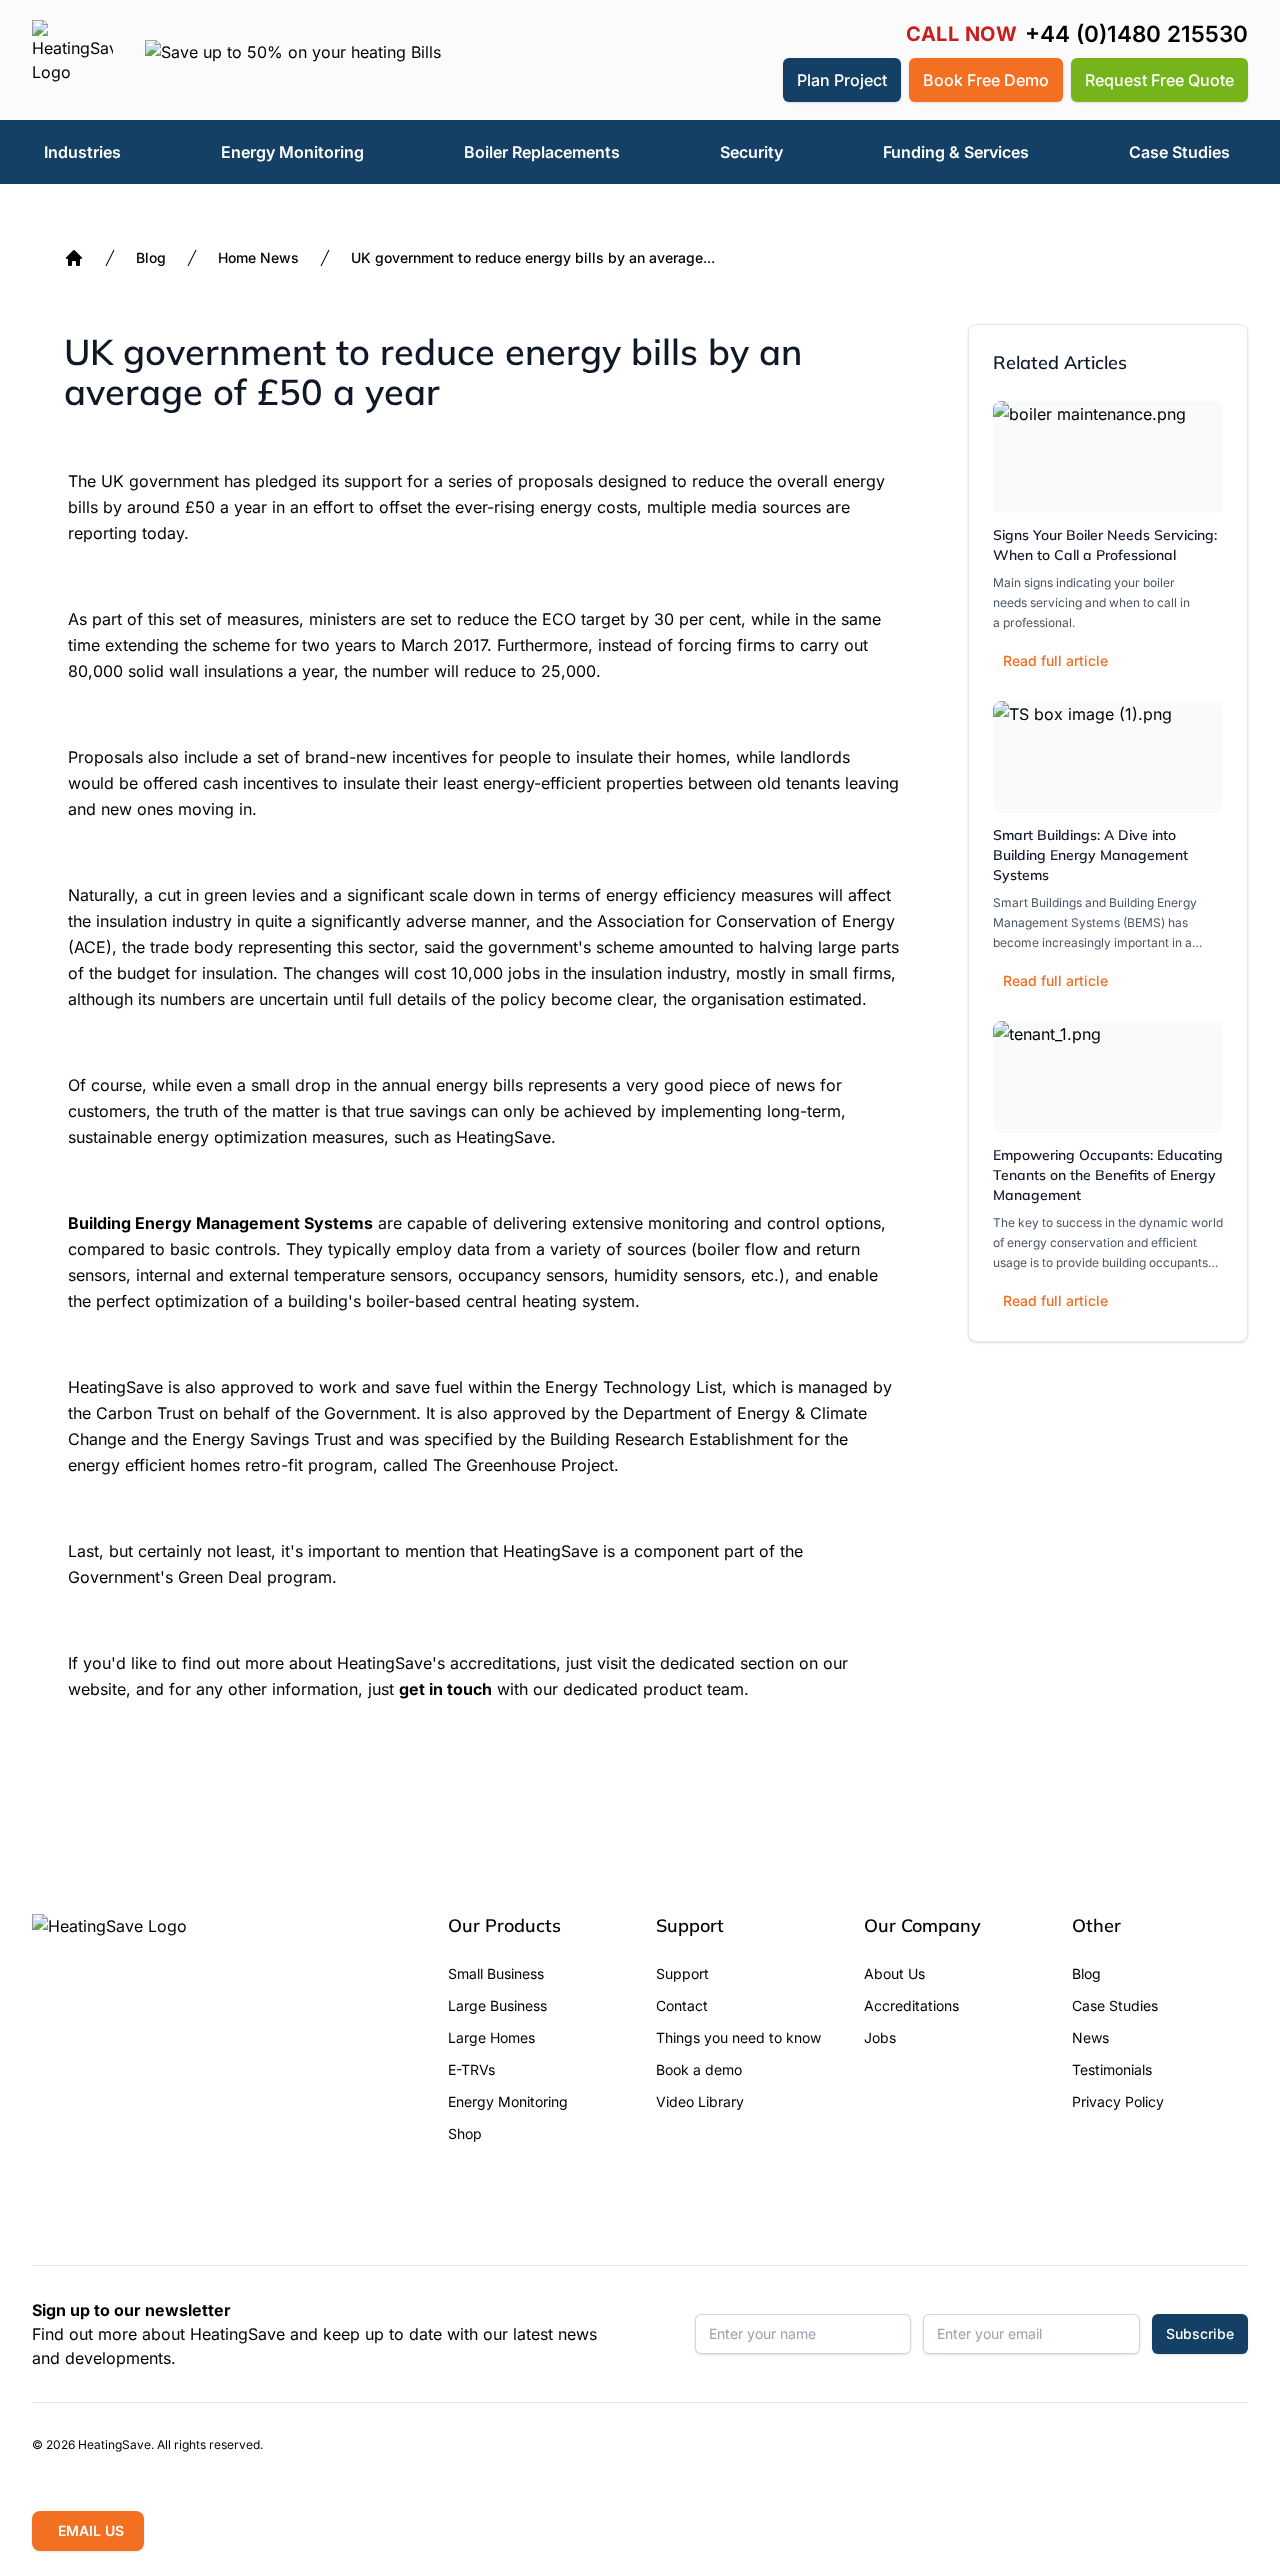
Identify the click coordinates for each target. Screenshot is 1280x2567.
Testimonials (1112, 2069)
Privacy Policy (1118, 2101)
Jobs (880, 2037)
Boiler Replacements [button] (542, 152)
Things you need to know (738, 2037)
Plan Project (842, 80)
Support (682, 1973)
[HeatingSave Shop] (705, 80)
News (1090, 2037)
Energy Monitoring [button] (292, 152)
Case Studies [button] (1179, 152)
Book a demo (699, 2069)
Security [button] (751, 152)
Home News (258, 257)
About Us (894, 1973)
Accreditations (911, 2005)
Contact (682, 2005)
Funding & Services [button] (956, 152)
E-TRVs (471, 2069)
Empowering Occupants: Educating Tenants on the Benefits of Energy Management (1108, 1175)
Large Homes (491, 2037)
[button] (753, 80)
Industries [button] (82, 152)
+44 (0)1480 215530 (1136, 34)
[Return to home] (72, 60)
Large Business (497, 2005)
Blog (151, 257)
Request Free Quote (1159, 80)
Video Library (700, 2101)
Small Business (496, 1973)
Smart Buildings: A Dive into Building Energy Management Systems (1090, 855)
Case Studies (1115, 2005)
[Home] (74, 258)
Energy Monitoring (508, 2101)
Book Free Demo (986, 80)
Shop (465, 2133)
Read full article (1055, 660)
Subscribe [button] (1200, 2333)
